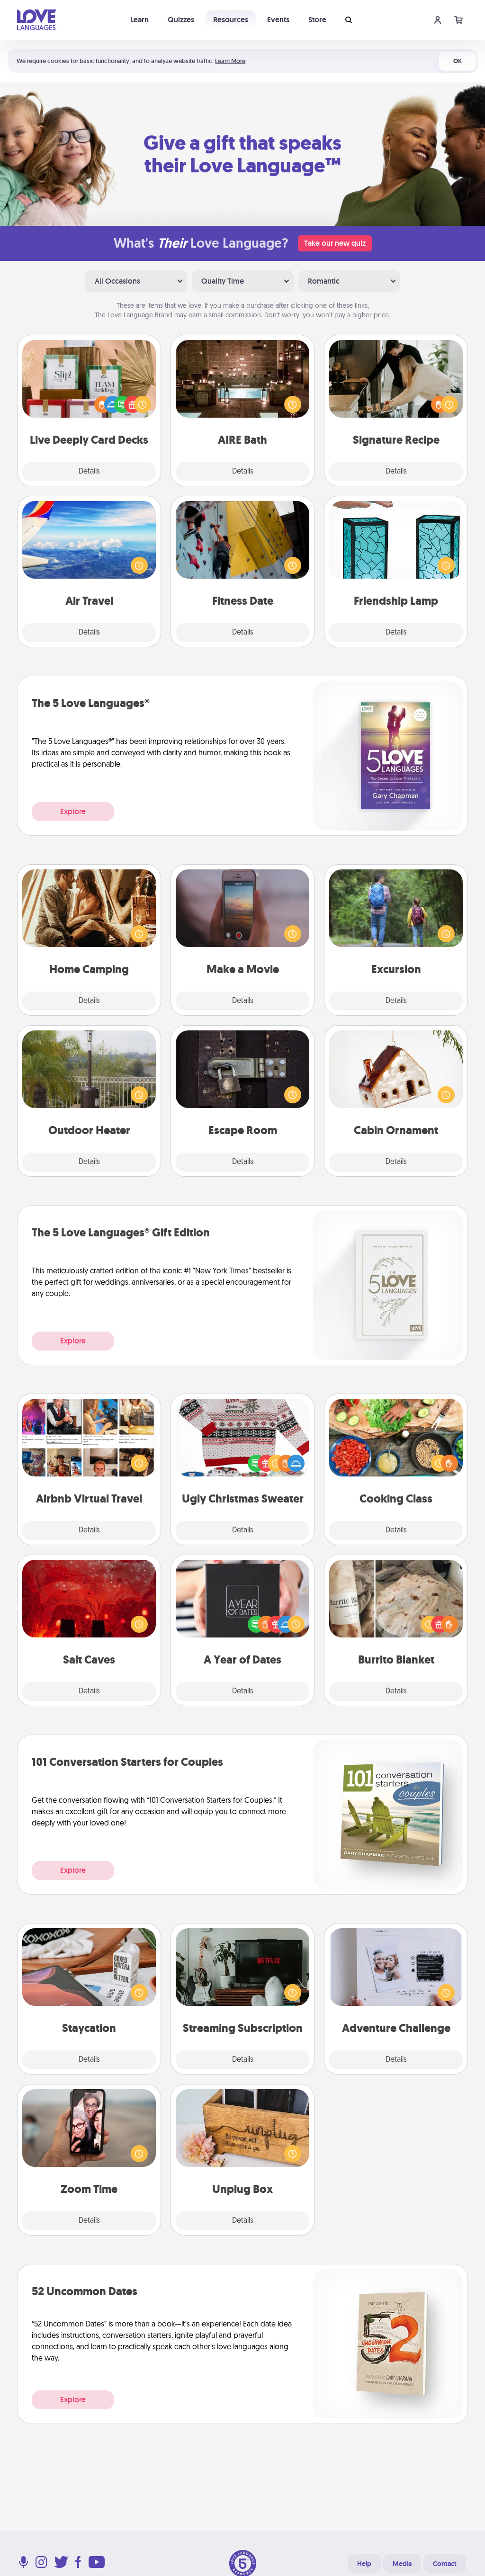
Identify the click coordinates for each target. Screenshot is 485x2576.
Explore (73, 811)
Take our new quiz (335, 243)
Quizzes (181, 20)
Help (364, 2564)
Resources (231, 20)
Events (278, 20)
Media (402, 2564)
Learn (139, 20)
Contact (445, 2564)
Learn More (230, 61)
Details (89, 472)
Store (317, 20)
